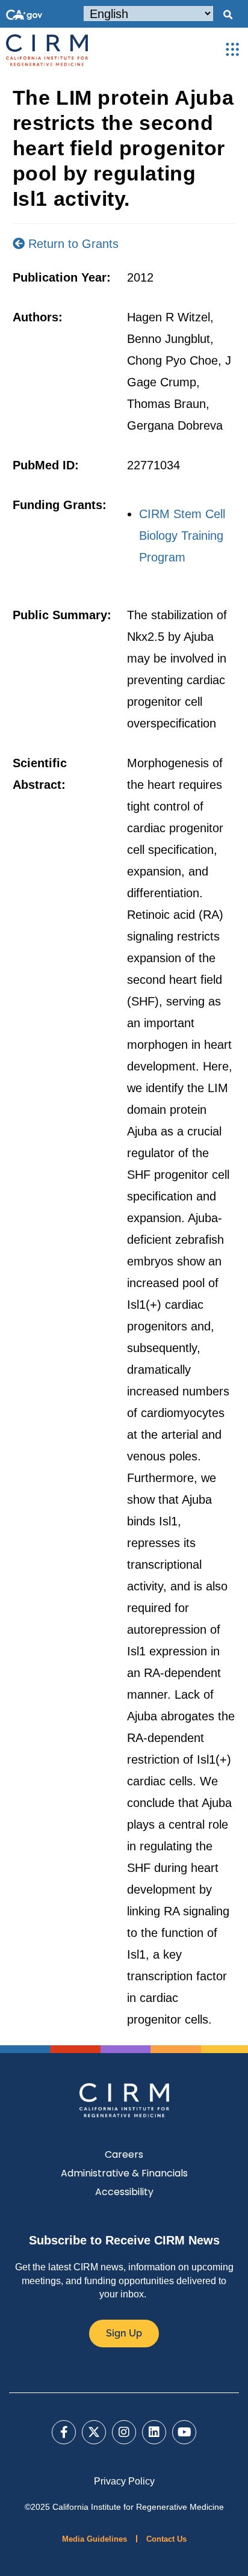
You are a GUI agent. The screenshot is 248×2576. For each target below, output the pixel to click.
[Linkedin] (154, 2432)
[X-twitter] (94, 2432)
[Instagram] (124, 2432)
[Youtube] (184, 2432)
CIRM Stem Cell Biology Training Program (182, 536)
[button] (228, 15)
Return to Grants (72, 244)
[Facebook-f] (64, 2432)
